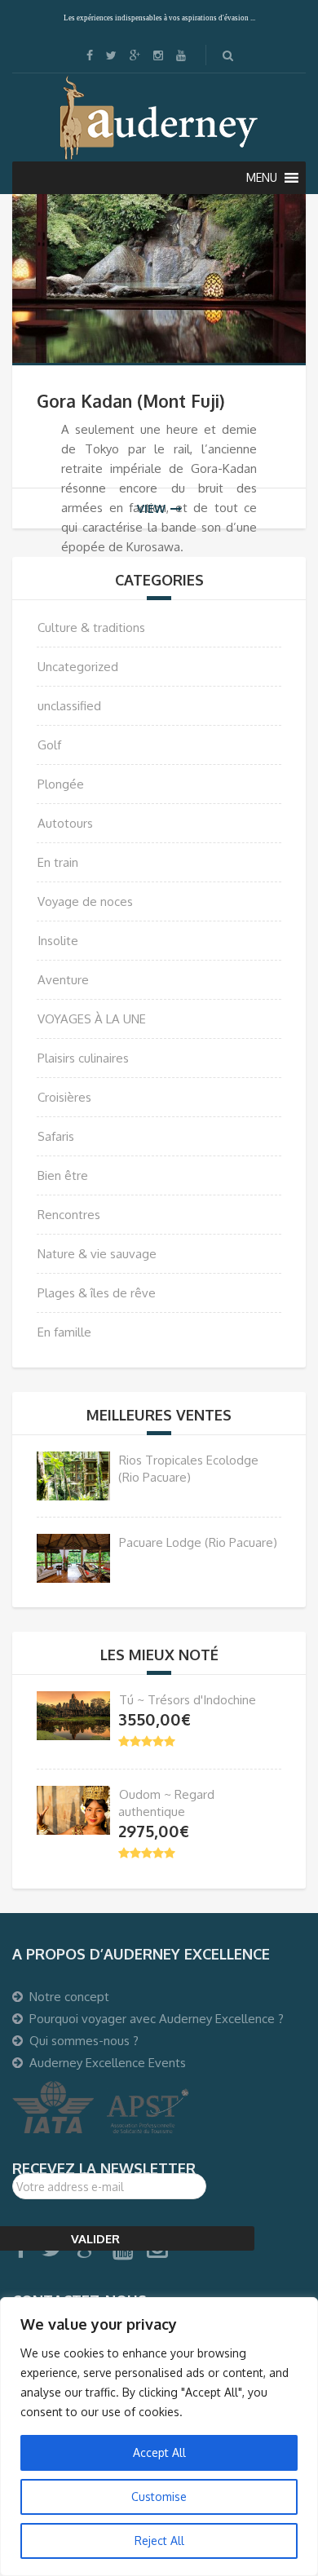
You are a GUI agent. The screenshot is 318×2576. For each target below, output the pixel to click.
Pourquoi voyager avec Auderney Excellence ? (157, 2019)
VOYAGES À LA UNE (92, 1019)
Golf (49, 745)
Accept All (159, 2452)
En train (58, 862)
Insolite (58, 941)
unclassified (69, 706)
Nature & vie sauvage (97, 1254)
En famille (64, 1332)
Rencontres (69, 1215)
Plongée (61, 784)
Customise (159, 2496)
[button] (262, 178)
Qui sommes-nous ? (84, 2041)
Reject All (159, 2541)
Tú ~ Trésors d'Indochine (188, 1700)
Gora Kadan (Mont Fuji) (131, 401)
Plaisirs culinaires (83, 1058)
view (151, 508)
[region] (159, 2437)
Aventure (63, 980)
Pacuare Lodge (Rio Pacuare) (198, 1542)
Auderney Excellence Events (108, 2063)
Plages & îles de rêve (97, 1293)
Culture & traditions (91, 627)
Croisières (64, 1097)
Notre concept (69, 1997)
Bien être (63, 1175)
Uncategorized (78, 667)
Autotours (65, 823)
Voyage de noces (85, 901)
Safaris (56, 1136)
